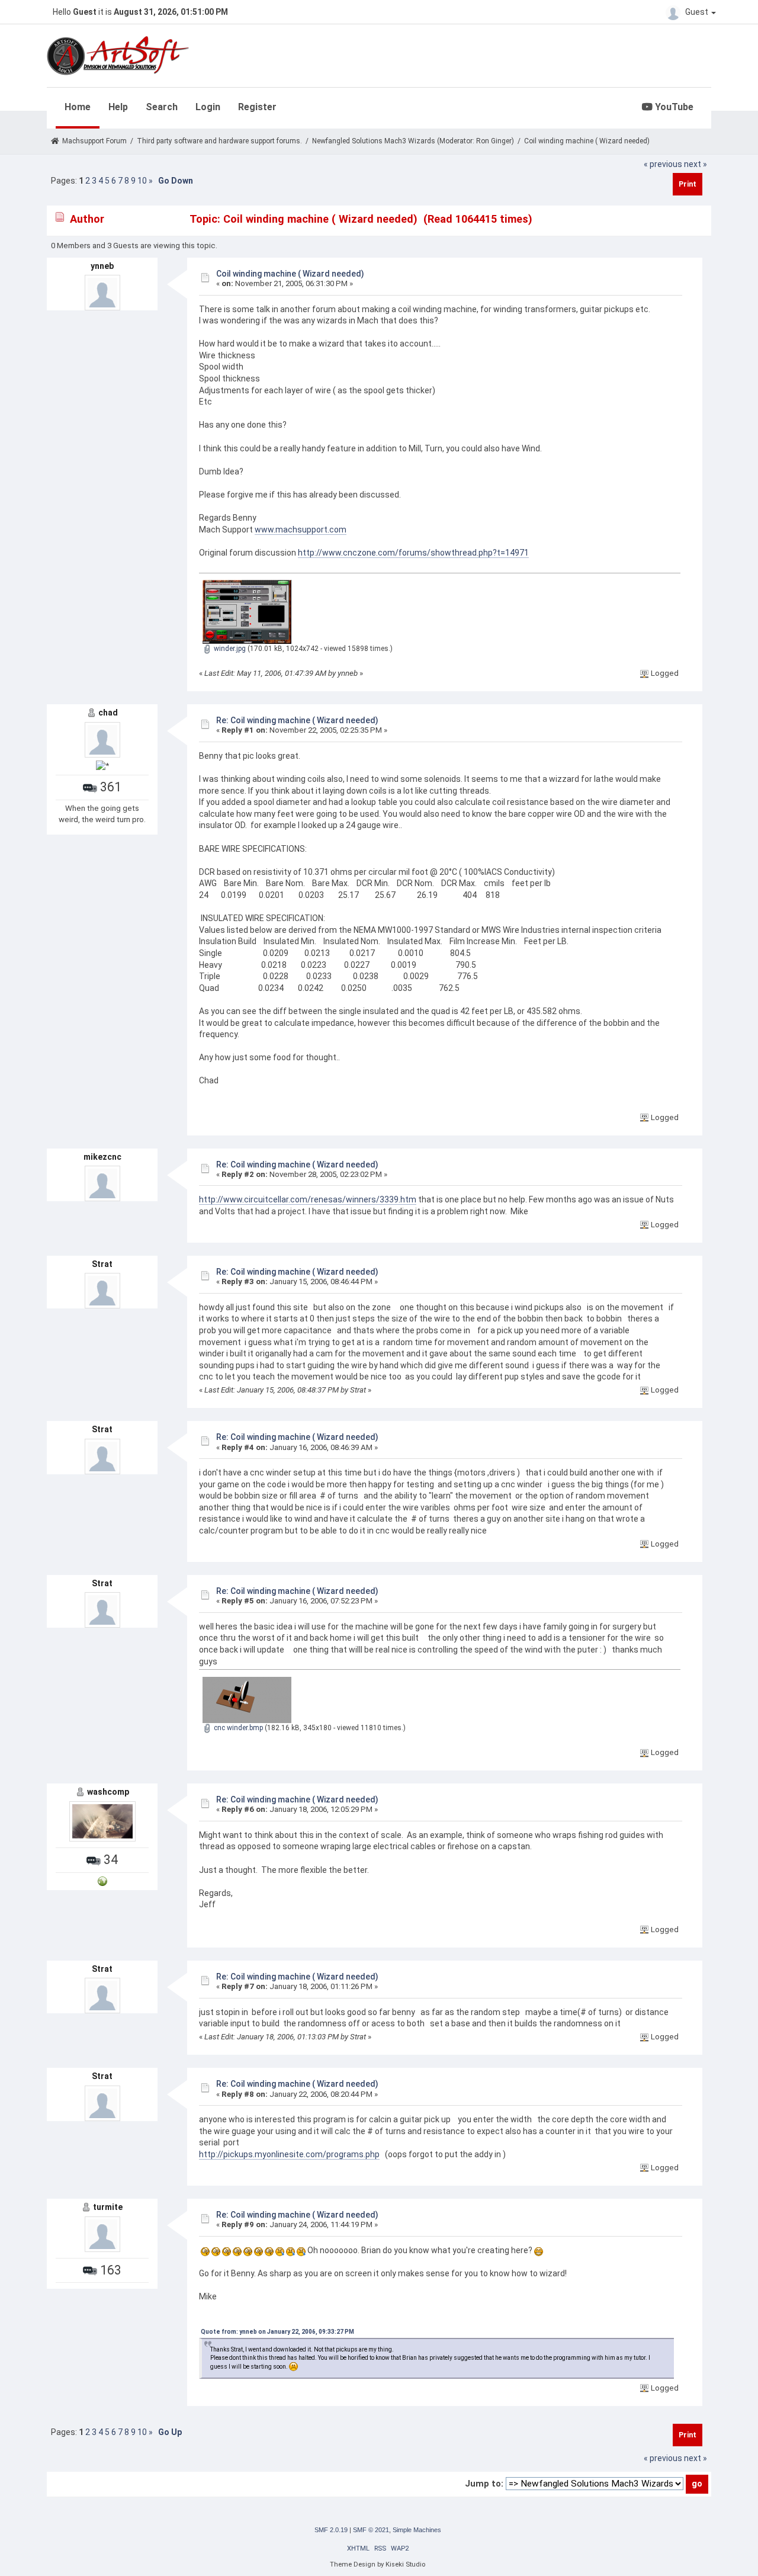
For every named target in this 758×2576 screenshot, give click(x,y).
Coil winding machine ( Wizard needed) (290, 274)
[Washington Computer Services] (102, 1881)
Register (257, 107)
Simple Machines (417, 2530)
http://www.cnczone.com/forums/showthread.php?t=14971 (413, 553)
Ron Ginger (494, 141)
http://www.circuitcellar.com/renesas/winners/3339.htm (308, 1199)
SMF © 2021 (371, 2530)
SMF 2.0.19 (331, 2530)
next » (696, 164)
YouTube (673, 107)
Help (118, 107)
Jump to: (484, 2484)
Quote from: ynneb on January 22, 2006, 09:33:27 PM (277, 2332)
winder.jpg (229, 649)
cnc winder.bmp (237, 1728)
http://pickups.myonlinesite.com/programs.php (289, 2154)
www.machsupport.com (301, 530)
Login (208, 107)
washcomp (108, 1792)
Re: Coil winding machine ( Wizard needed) (297, 720)
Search (162, 107)
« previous (663, 164)
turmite (108, 2207)
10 (142, 181)
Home (78, 107)
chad (108, 713)
